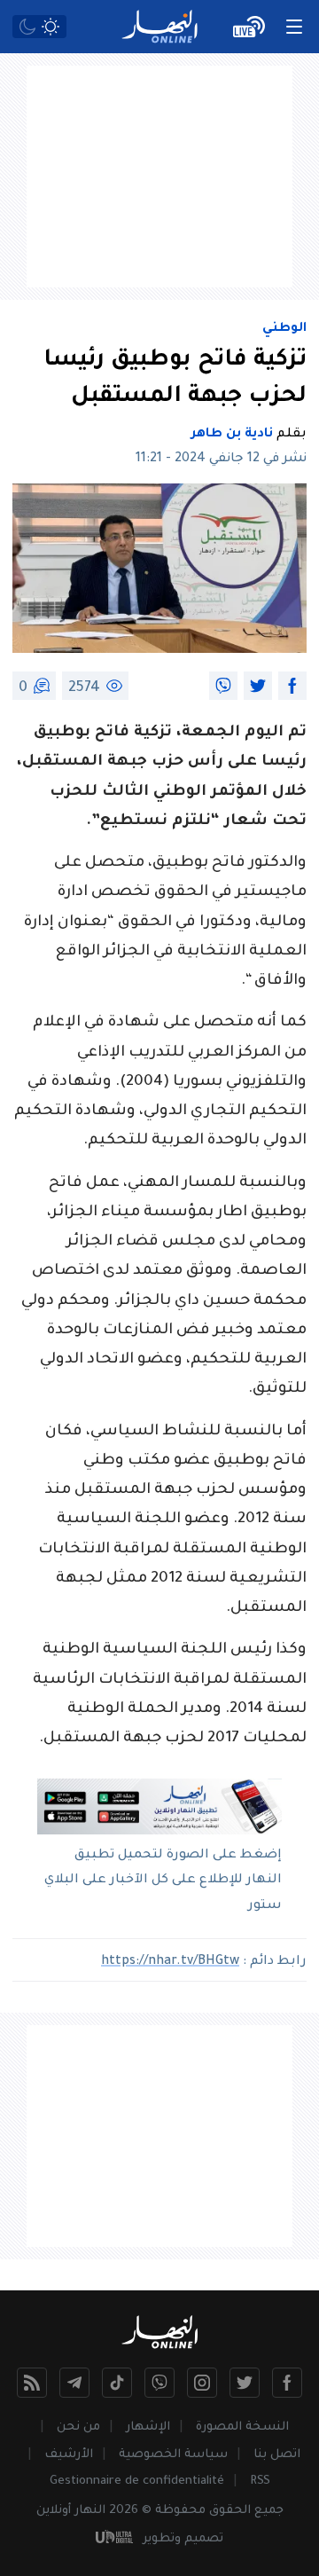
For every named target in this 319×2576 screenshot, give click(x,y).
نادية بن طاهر (232, 435)
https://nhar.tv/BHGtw (170, 1962)
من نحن (78, 2427)
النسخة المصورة (242, 2427)
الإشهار (148, 2427)
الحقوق (230, 2511)
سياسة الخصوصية (173, 2455)
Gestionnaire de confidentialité (137, 2482)
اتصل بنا (277, 2455)
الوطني (284, 329)
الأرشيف (69, 2455)
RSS (260, 2482)
